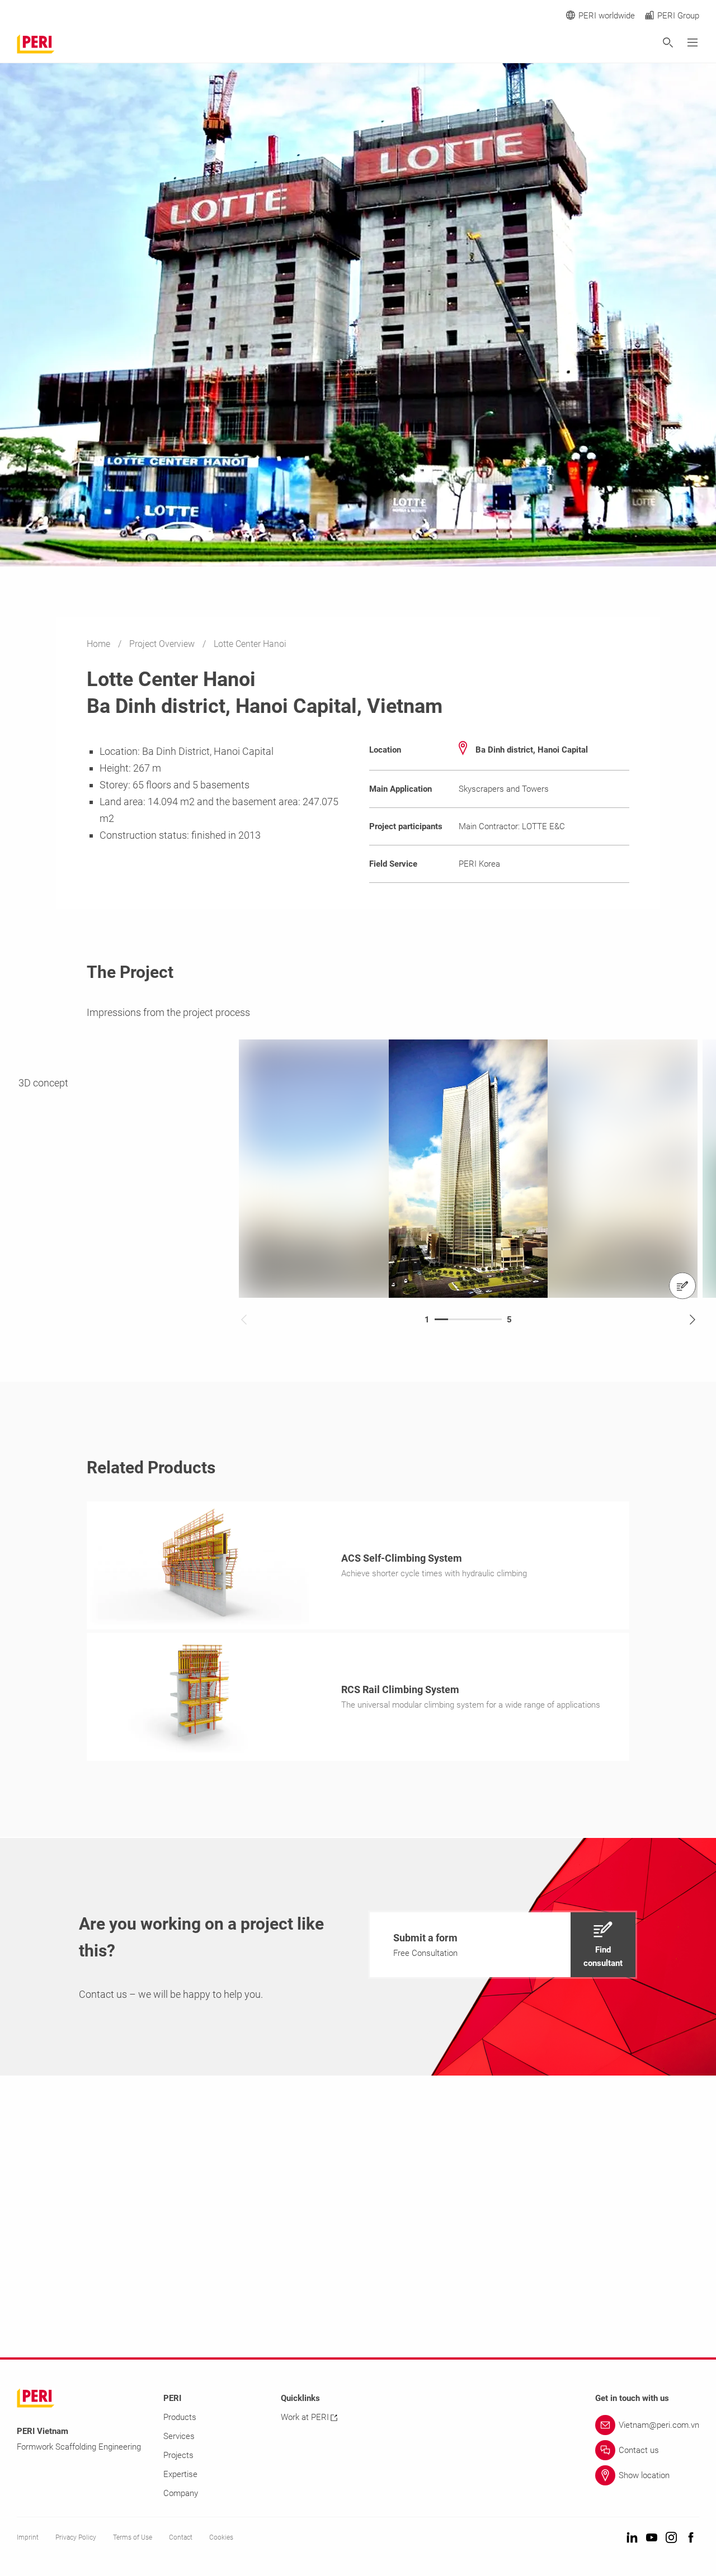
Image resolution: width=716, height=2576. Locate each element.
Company (181, 2493)
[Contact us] (682, 1285)
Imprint (28, 2537)
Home (100, 644)
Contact (181, 2537)
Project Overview (163, 644)
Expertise (180, 2474)
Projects (178, 2455)
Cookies (221, 2537)
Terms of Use (133, 2537)
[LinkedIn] (632, 2538)
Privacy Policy (76, 2537)
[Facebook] (691, 2538)
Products (180, 2417)
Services (179, 2436)
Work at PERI (305, 2417)
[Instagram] (671, 2538)
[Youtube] (652, 2538)
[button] (503, 1945)
